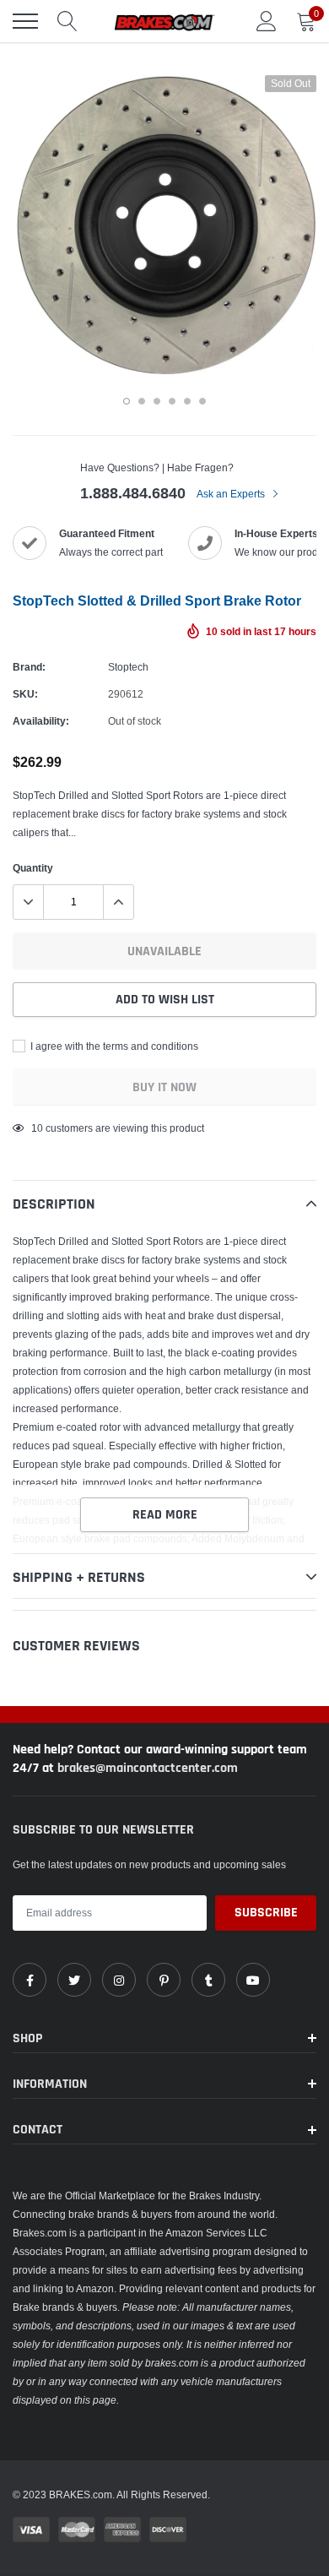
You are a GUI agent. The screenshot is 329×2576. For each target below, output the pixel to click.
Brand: (29, 667)
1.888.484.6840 (133, 493)
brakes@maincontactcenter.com (148, 1768)
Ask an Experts (232, 494)
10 (37, 1128)
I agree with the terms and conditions (113, 1046)
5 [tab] (187, 401)
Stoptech (128, 667)
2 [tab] (142, 401)
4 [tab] (172, 401)
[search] (67, 21)
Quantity (33, 868)
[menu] (25, 21)
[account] (267, 21)
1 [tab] (127, 401)
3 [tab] (157, 401)
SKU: (25, 694)
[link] (30, 1980)
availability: (41, 721)
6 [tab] (202, 401)
